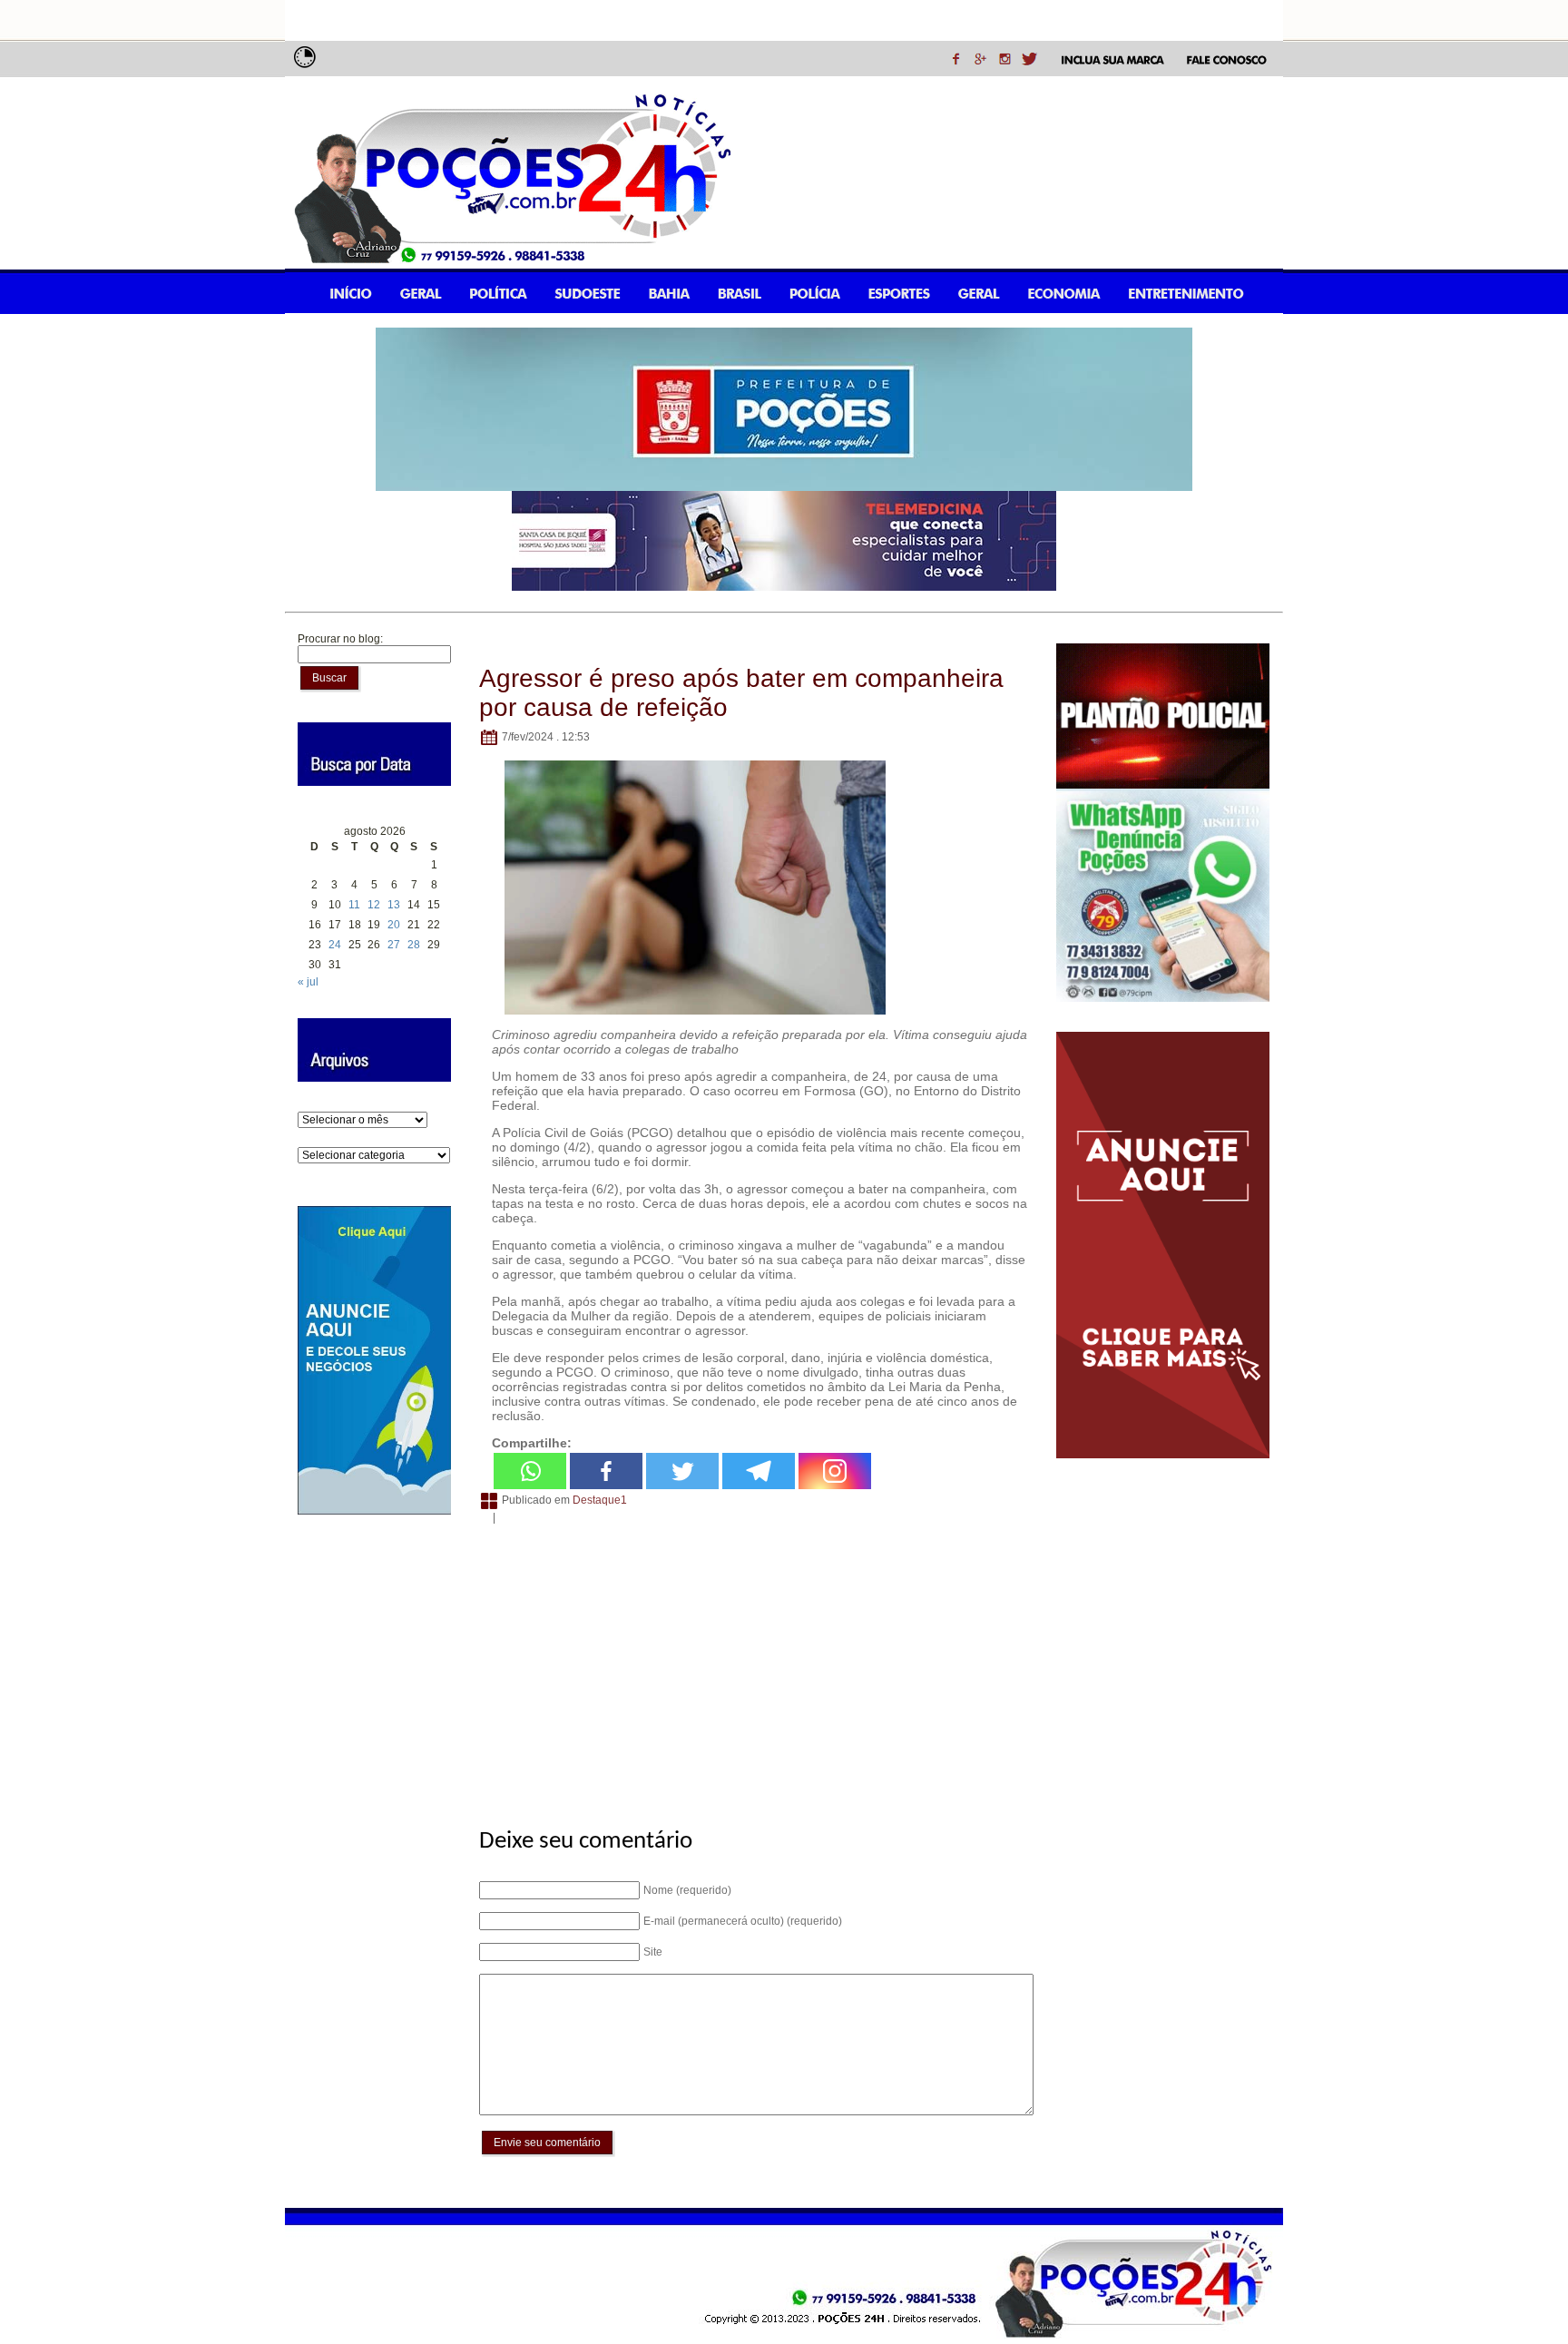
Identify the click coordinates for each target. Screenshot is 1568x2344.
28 (414, 945)
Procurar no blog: (340, 639)
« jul (308, 982)
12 (374, 905)
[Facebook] (606, 1471)
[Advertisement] (754, 1666)
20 (394, 925)
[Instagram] (835, 1471)
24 (335, 945)
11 (354, 905)
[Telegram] (759, 1471)
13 (394, 905)
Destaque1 (600, 1500)
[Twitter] (682, 1471)
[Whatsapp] (530, 1471)
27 (394, 945)
